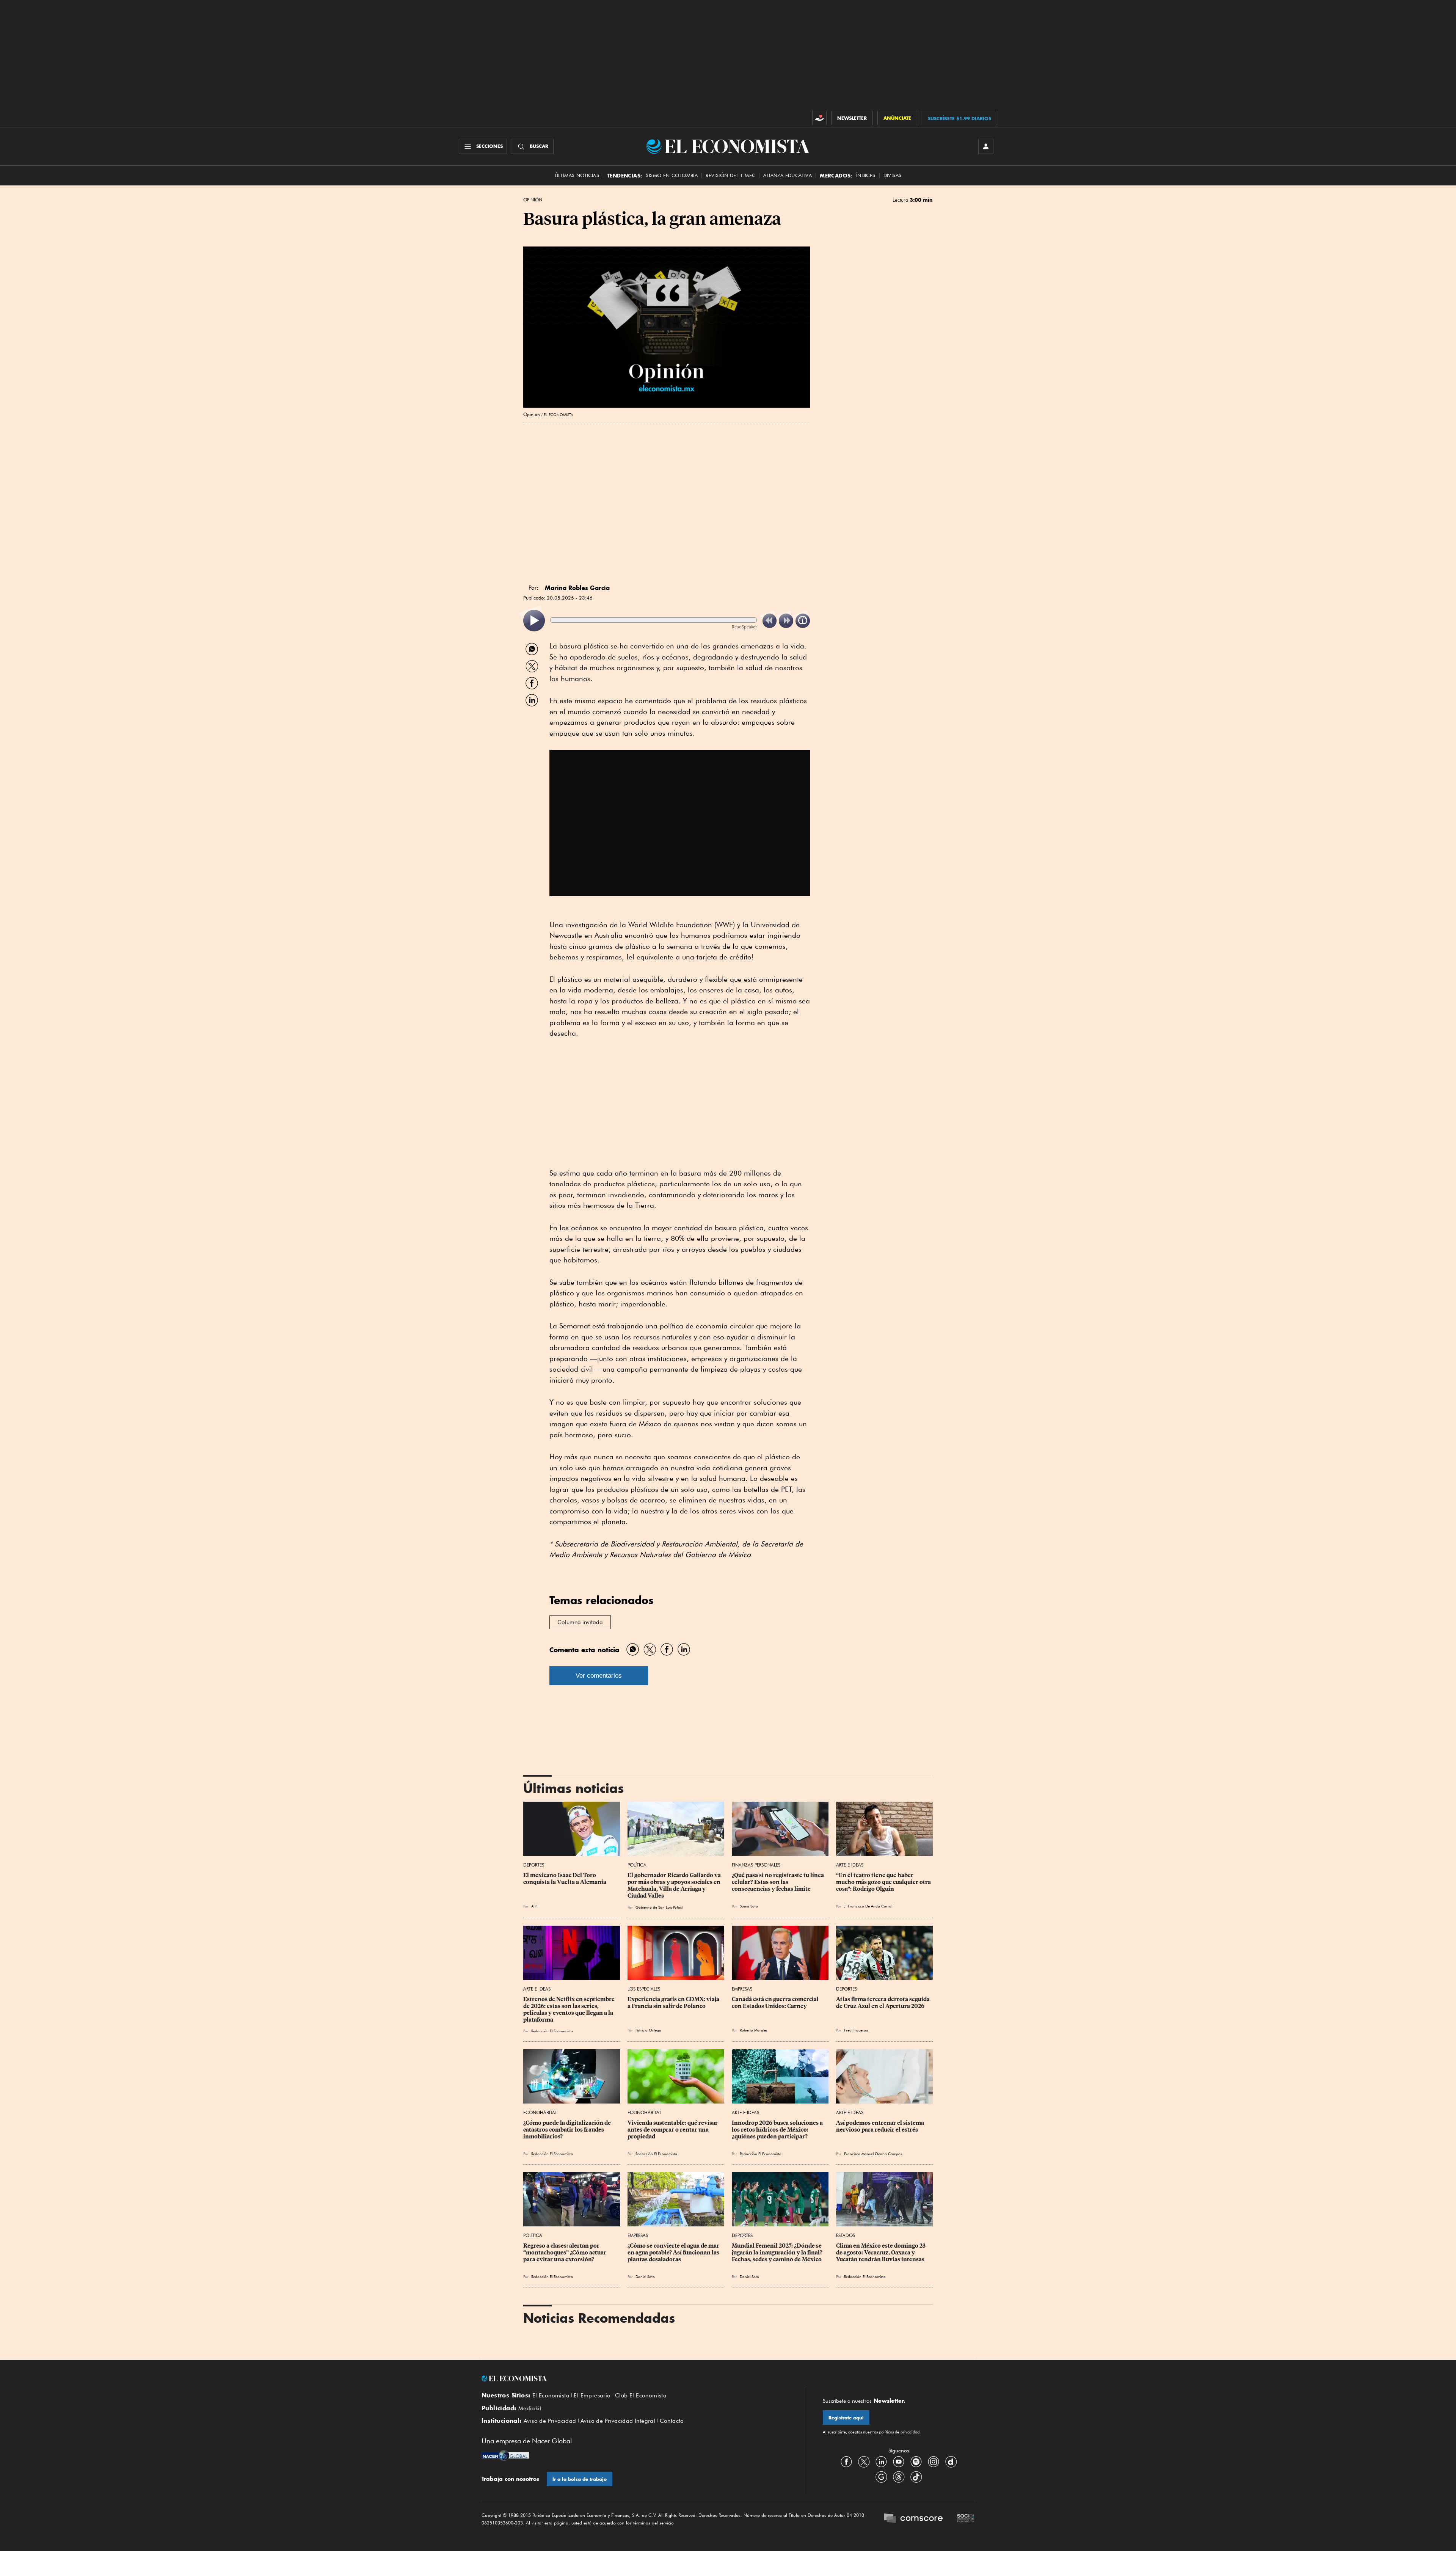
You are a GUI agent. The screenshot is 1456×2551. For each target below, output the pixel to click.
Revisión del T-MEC (730, 175)
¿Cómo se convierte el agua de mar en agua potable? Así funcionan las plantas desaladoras (674, 2253)
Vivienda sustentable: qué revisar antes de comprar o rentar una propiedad (673, 2130)
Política (637, 1865)
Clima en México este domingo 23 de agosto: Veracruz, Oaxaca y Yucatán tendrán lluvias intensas (881, 2253)
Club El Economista (641, 2396)
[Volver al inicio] (633, 2378)
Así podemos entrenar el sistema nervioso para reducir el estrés (881, 2126)
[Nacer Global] (505, 2456)
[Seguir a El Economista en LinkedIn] (881, 2462)
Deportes (534, 1865)
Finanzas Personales (756, 1865)
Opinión (533, 200)
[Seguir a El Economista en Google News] (881, 2477)
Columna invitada (580, 1622)
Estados (846, 2235)
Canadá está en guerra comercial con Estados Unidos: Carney (776, 2003)
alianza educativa (788, 175)
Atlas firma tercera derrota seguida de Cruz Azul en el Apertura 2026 (883, 2003)
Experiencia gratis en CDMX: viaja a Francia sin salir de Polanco (674, 2003)
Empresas (742, 1989)
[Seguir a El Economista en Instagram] (934, 2462)
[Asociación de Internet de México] (966, 2519)
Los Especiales (644, 1989)
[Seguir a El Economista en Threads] (899, 2477)
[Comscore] (913, 2519)
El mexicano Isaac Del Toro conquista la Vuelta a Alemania (565, 1879)
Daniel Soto (645, 2276)
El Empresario (592, 2396)
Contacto (672, 2421)
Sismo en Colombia (672, 175)
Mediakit (530, 2408)
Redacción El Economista (552, 2031)
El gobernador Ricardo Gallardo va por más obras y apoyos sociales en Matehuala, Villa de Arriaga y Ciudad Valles (675, 1885)
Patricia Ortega (648, 2030)
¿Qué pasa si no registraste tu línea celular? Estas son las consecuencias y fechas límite (778, 1882)
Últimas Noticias (577, 175)
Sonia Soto (749, 1906)
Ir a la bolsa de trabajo (580, 2479)
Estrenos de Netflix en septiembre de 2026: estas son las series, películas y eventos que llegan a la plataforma (570, 2009)
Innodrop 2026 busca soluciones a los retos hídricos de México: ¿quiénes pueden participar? (778, 2130)
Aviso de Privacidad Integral (618, 2421)
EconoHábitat (540, 2112)
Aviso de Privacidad (550, 2421)
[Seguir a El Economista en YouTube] (899, 2462)
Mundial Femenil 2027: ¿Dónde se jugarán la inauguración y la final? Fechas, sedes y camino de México (778, 2253)
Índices (866, 175)
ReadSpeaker (744, 627)
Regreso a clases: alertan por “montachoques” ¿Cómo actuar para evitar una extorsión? (565, 2253)
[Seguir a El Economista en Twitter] (864, 2462)
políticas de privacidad (899, 2432)
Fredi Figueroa (856, 2030)
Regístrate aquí (846, 2418)
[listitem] (534, 621)
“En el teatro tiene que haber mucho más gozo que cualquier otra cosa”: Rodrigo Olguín (884, 1882)
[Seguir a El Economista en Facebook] (846, 2462)
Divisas (893, 175)
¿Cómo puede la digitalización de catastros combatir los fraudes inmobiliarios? (568, 2130)
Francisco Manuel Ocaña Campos (873, 2154)
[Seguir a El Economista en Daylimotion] (951, 2462)
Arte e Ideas (850, 1865)
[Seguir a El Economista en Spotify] (916, 2462)
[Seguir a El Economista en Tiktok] (916, 2477)
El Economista (551, 2396)
